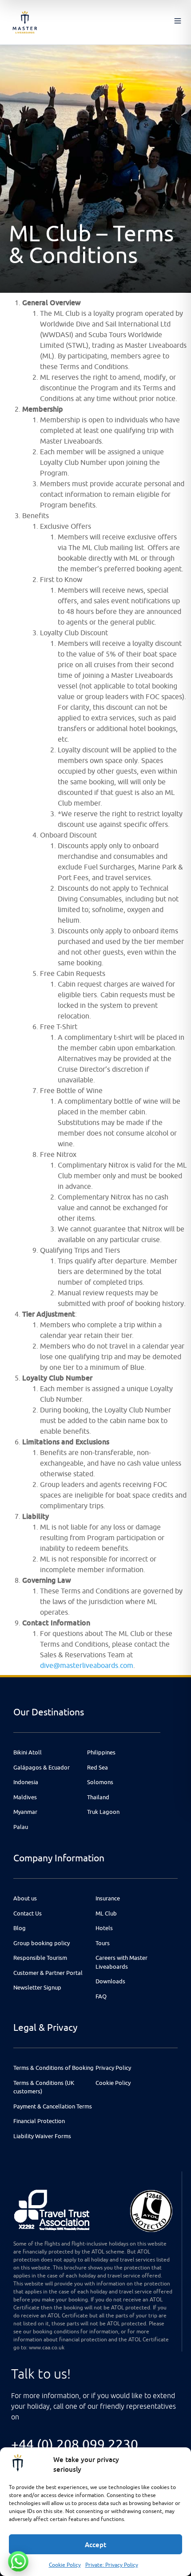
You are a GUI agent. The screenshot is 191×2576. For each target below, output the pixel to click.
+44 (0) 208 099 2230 (75, 2444)
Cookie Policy (65, 2565)
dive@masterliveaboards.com (87, 1665)
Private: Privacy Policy (112, 2565)
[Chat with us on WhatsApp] (18, 2561)
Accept (95, 2545)
